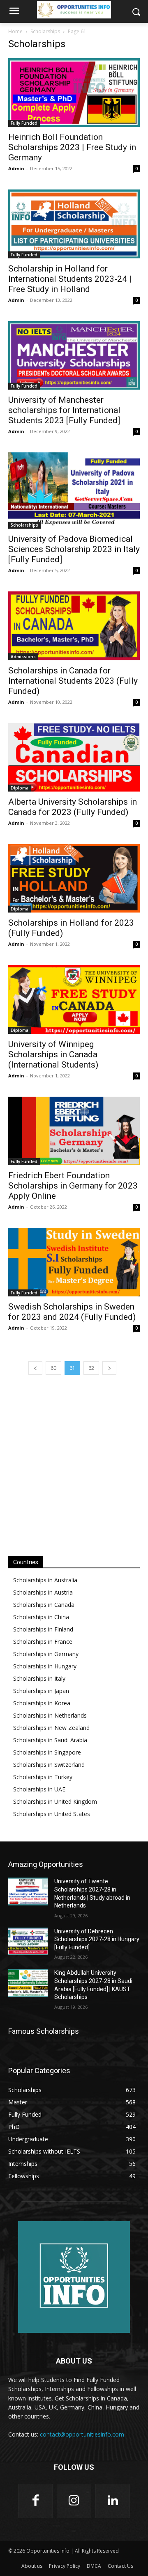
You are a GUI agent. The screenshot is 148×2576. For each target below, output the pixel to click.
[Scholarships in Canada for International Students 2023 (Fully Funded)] (74, 626)
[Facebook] (35, 2501)
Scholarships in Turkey (43, 1777)
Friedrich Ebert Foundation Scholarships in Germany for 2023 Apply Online (73, 1186)
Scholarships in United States (52, 1814)
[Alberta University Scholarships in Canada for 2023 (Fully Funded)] (74, 757)
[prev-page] (35, 1368)
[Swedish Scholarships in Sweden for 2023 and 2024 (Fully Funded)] (74, 1262)
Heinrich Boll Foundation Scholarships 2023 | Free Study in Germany (72, 147)
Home (15, 31)
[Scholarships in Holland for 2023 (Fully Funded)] (74, 878)
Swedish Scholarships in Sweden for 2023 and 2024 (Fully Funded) (72, 1312)
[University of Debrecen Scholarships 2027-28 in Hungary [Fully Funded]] (28, 1941)
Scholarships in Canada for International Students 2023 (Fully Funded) (73, 681)
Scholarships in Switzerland (49, 1765)
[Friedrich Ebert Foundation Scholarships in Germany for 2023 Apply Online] (74, 1131)
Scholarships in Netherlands (50, 1715)
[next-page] (109, 1368)
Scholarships (45, 31)
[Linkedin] (113, 2501)
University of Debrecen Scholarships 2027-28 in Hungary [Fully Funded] (97, 1939)
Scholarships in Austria (43, 1592)
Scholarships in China (41, 1617)
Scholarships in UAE (39, 1789)
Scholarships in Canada (44, 1605)
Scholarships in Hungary (45, 1666)
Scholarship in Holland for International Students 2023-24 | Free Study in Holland (70, 279)
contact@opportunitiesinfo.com (82, 2434)
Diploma (20, 788)
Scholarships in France (43, 1642)
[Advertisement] (74, 1464)
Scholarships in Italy (39, 1678)
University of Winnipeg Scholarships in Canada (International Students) (53, 1054)
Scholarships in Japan (41, 1691)
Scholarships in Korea (42, 1703)
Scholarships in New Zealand (51, 1728)
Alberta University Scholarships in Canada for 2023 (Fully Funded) (73, 807)
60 (53, 1368)
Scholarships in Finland (43, 1629)
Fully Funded (24, 123)
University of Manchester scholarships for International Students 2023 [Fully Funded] (64, 410)
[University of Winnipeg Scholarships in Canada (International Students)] (74, 999)
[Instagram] (74, 2501)
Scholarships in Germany (46, 1654)
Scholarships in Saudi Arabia (50, 1740)
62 (91, 1368)
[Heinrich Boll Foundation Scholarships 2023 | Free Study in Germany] (74, 92)
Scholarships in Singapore (47, 1752)
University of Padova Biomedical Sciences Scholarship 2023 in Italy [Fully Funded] (74, 549)
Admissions (23, 657)
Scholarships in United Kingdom (55, 1801)
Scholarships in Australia (45, 1580)
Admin (16, 168)
